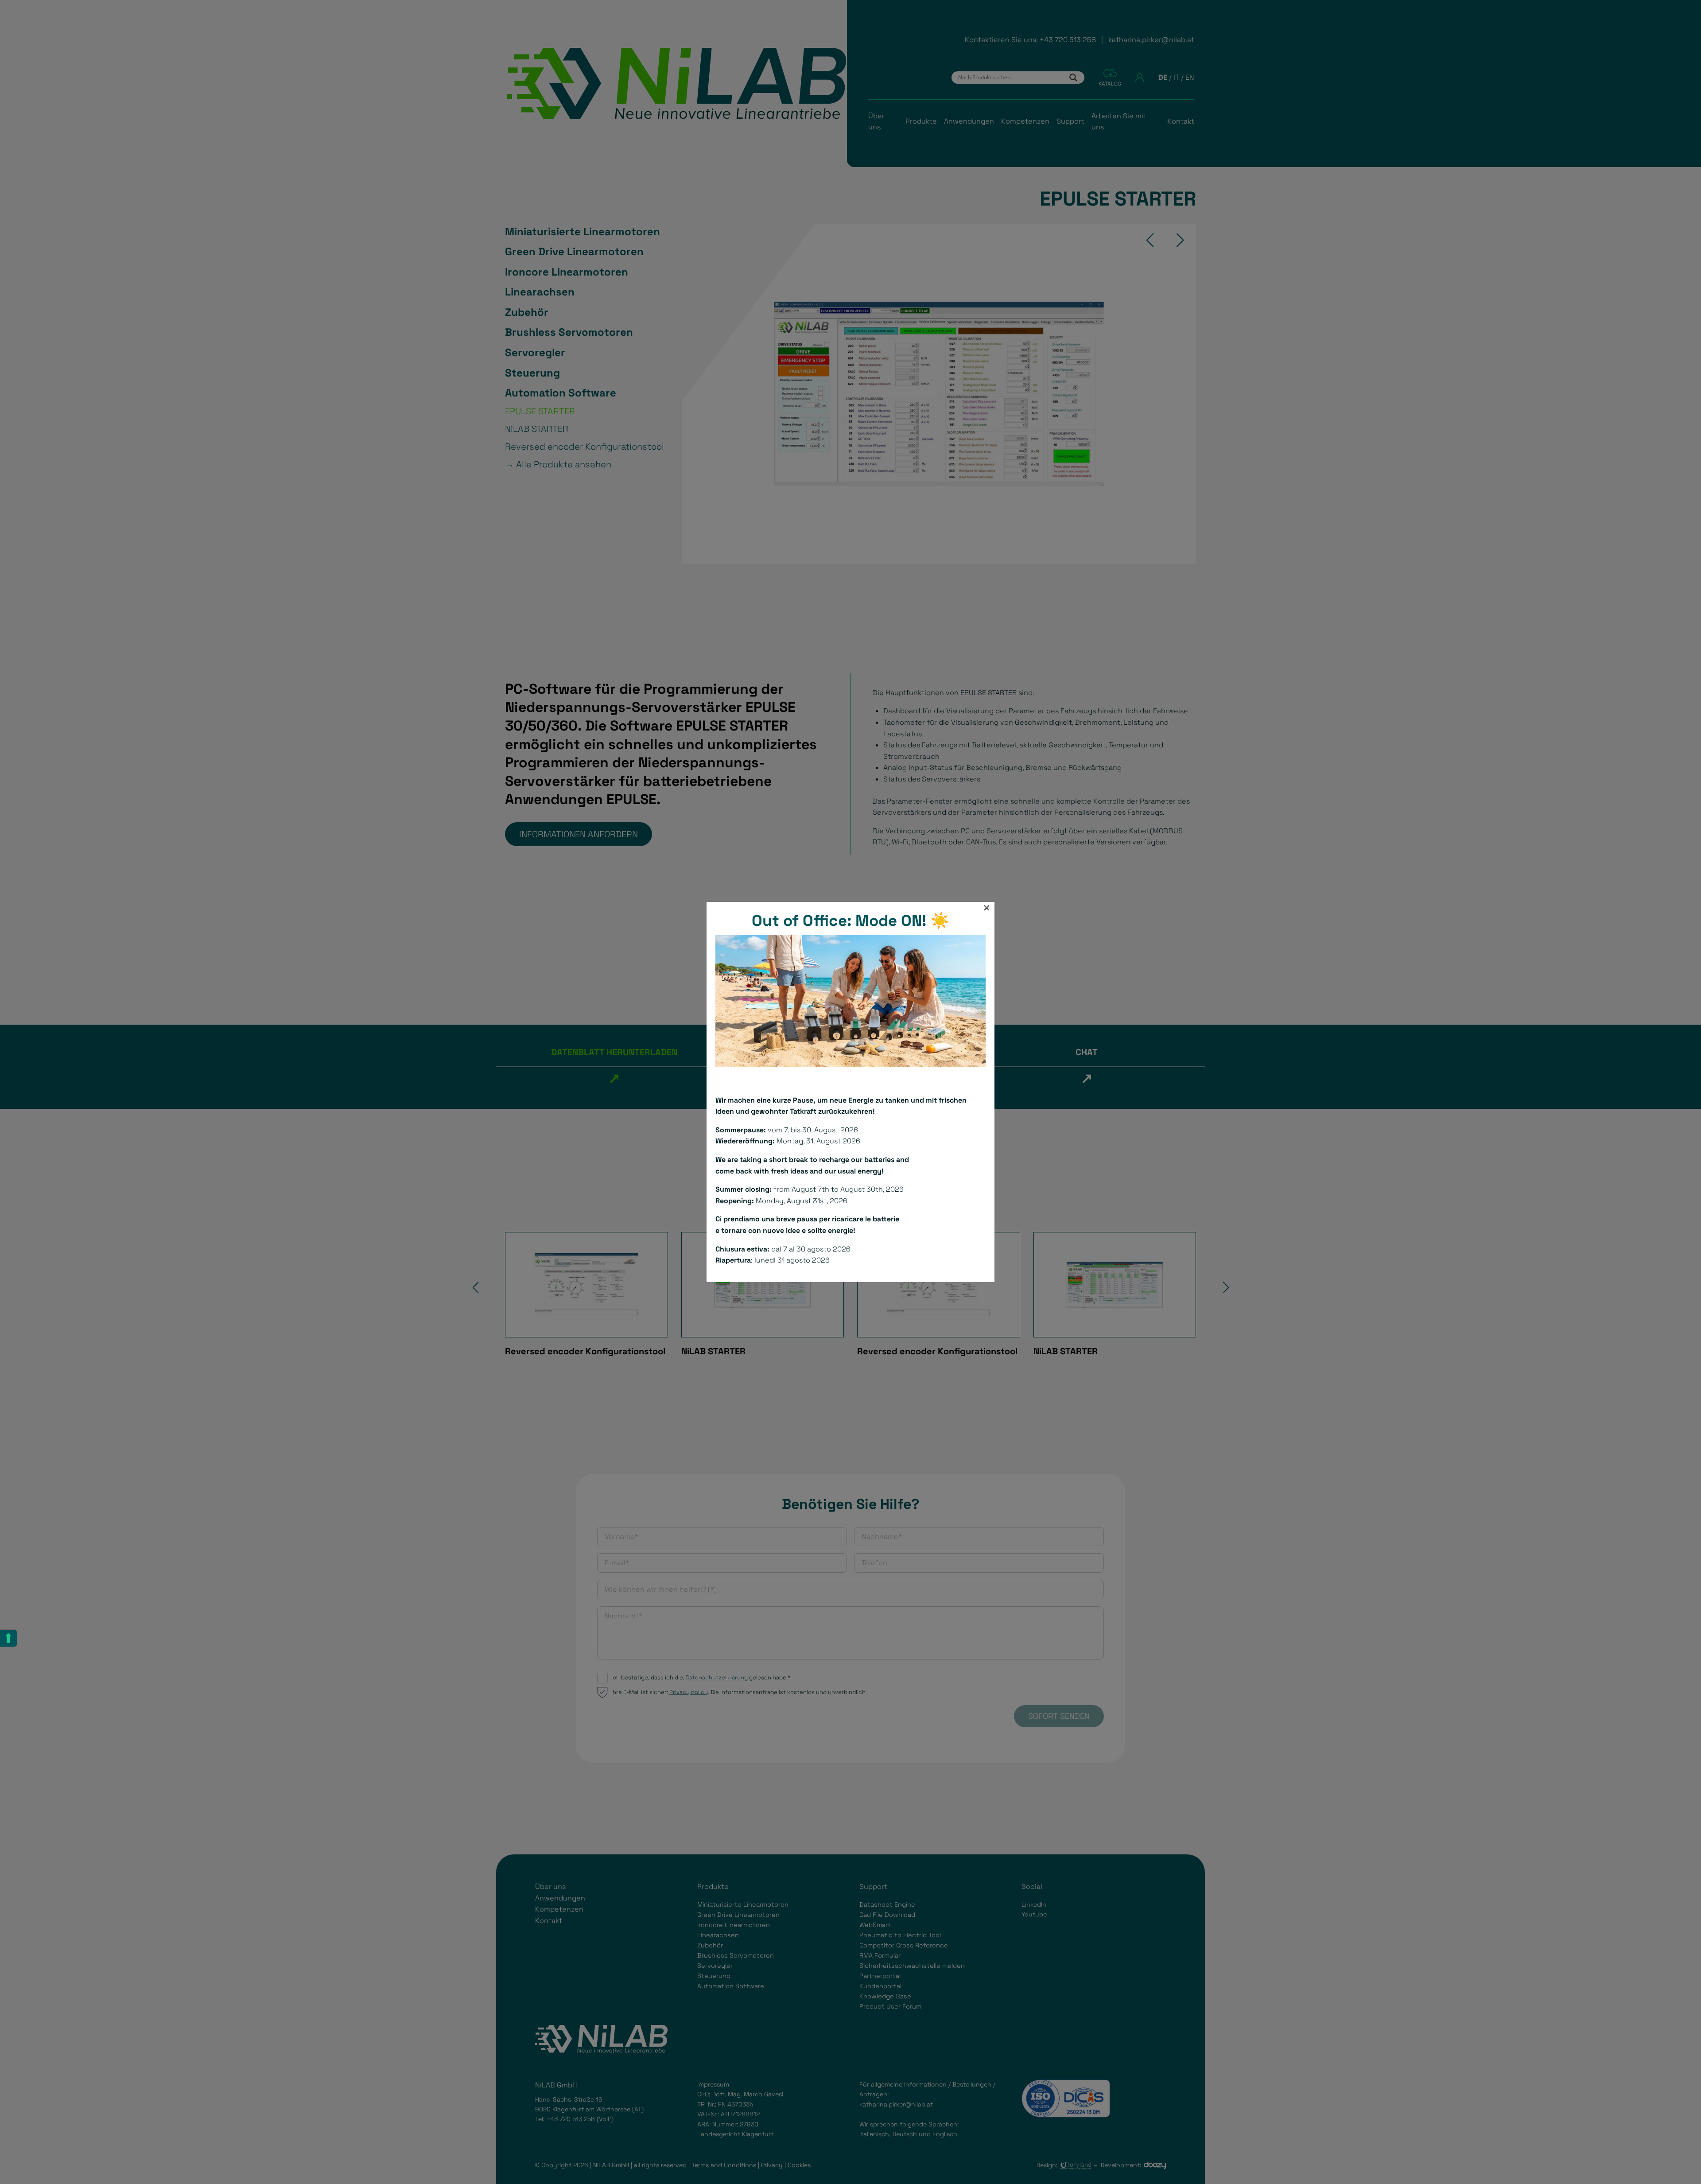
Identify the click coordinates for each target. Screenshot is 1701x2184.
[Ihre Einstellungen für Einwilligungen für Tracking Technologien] (8, 1638)
